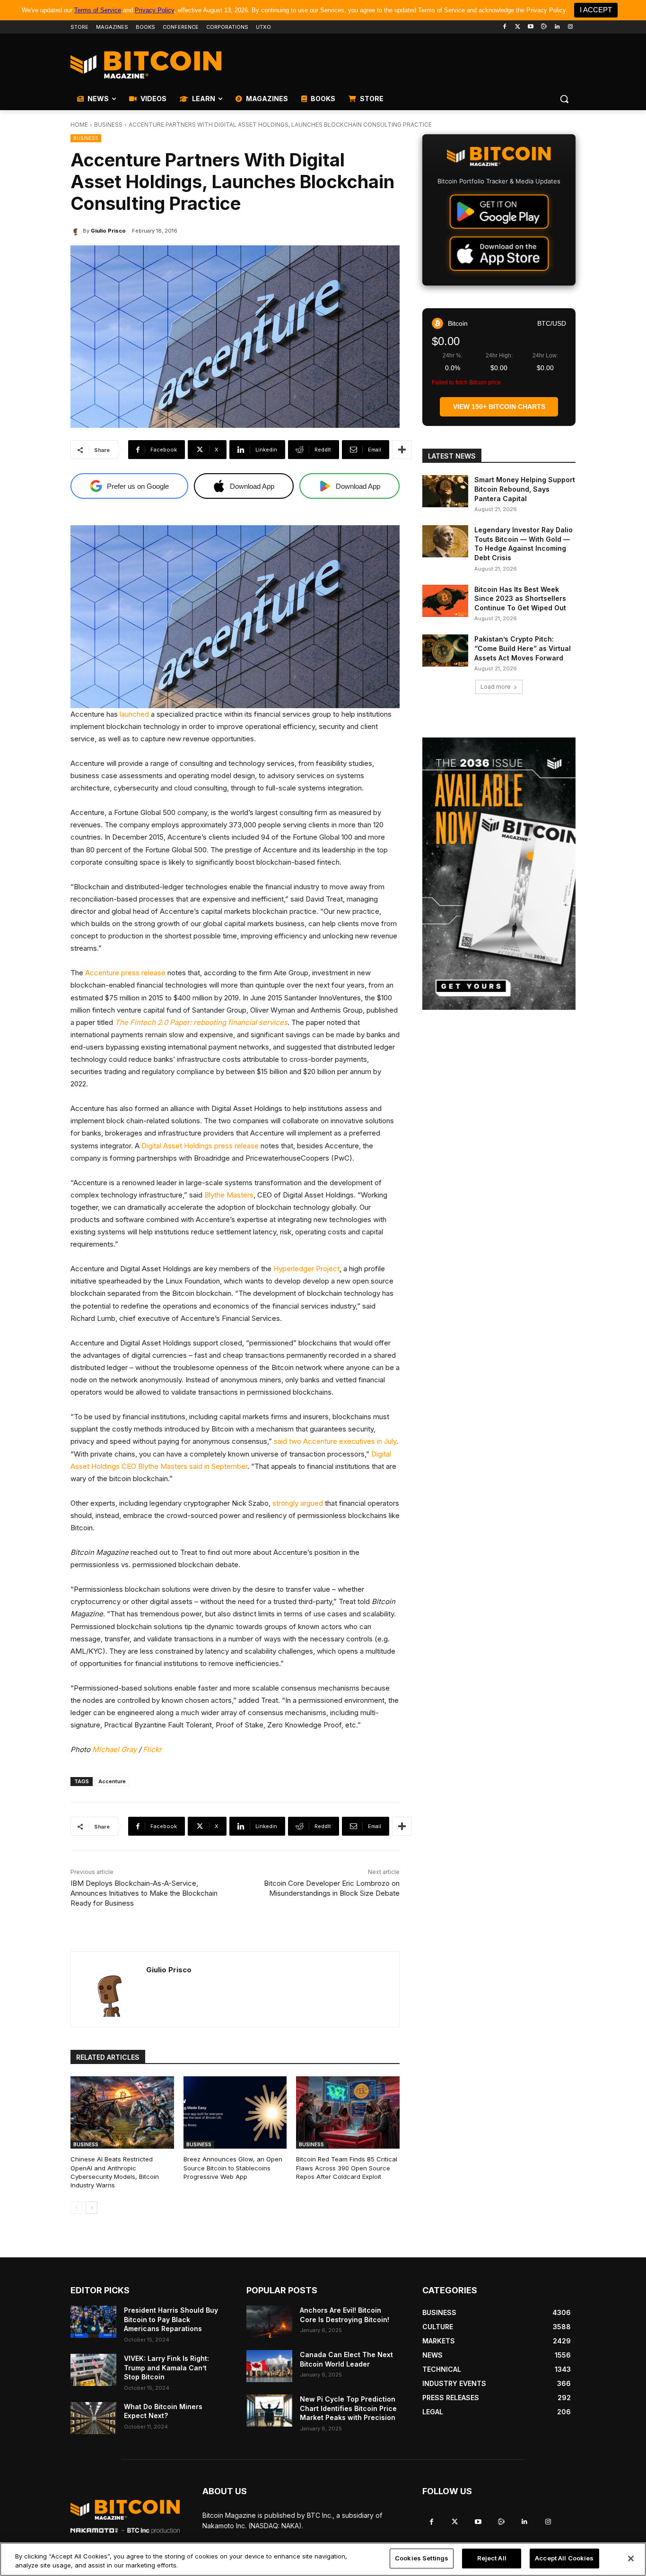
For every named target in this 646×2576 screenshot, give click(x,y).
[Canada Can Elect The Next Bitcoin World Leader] (269, 2366)
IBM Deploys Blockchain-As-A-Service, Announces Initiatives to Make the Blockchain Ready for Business (144, 1893)
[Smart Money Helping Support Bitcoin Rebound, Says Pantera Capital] (445, 491)
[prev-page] (76, 2208)
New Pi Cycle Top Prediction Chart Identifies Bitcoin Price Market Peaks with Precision (348, 2408)
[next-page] (92, 2208)
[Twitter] (518, 27)
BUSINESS (108, 125)
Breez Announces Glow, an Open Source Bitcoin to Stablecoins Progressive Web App (233, 2168)
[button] (564, 99)
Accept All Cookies (564, 2558)
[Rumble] (544, 27)
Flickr (152, 1749)
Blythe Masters (229, 1195)
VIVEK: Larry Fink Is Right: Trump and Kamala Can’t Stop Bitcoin (166, 2368)
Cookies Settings (422, 2558)
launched (134, 714)
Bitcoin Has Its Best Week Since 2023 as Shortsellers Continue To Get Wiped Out (520, 598)
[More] (402, 450)
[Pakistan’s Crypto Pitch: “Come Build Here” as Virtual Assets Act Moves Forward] (445, 651)
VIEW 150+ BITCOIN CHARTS (499, 407)
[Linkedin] (557, 27)
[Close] (631, 2559)
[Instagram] (570, 27)
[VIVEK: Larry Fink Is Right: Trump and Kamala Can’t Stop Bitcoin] (93, 2370)
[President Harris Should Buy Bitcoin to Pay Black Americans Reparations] (93, 2322)
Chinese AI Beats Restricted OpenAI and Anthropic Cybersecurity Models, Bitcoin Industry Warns (115, 2172)
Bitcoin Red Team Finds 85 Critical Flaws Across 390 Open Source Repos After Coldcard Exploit (347, 2168)
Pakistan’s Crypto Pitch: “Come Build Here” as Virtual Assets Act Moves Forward (523, 648)
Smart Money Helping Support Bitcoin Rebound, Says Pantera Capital (525, 489)
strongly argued (298, 1503)
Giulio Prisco (108, 231)
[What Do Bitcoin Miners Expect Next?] (93, 2418)
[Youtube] (531, 27)
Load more (496, 687)
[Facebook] (504, 27)
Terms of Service (98, 10)
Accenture (112, 1781)
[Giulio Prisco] (77, 231)
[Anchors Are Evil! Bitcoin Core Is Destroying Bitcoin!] (269, 2322)
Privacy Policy (154, 10)
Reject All (492, 2558)
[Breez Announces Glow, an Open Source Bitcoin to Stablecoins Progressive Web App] (235, 2112)
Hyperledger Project (306, 1269)
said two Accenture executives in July (335, 1441)
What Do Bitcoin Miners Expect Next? (163, 2411)
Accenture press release (125, 973)
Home (79, 125)
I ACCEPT (596, 10)
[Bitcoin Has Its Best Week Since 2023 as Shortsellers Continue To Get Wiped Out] (445, 601)
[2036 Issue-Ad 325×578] (499, 874)
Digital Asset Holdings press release (200, 1146)
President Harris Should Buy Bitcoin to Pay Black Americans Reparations (171, 2319)
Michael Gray (114, 1749)
